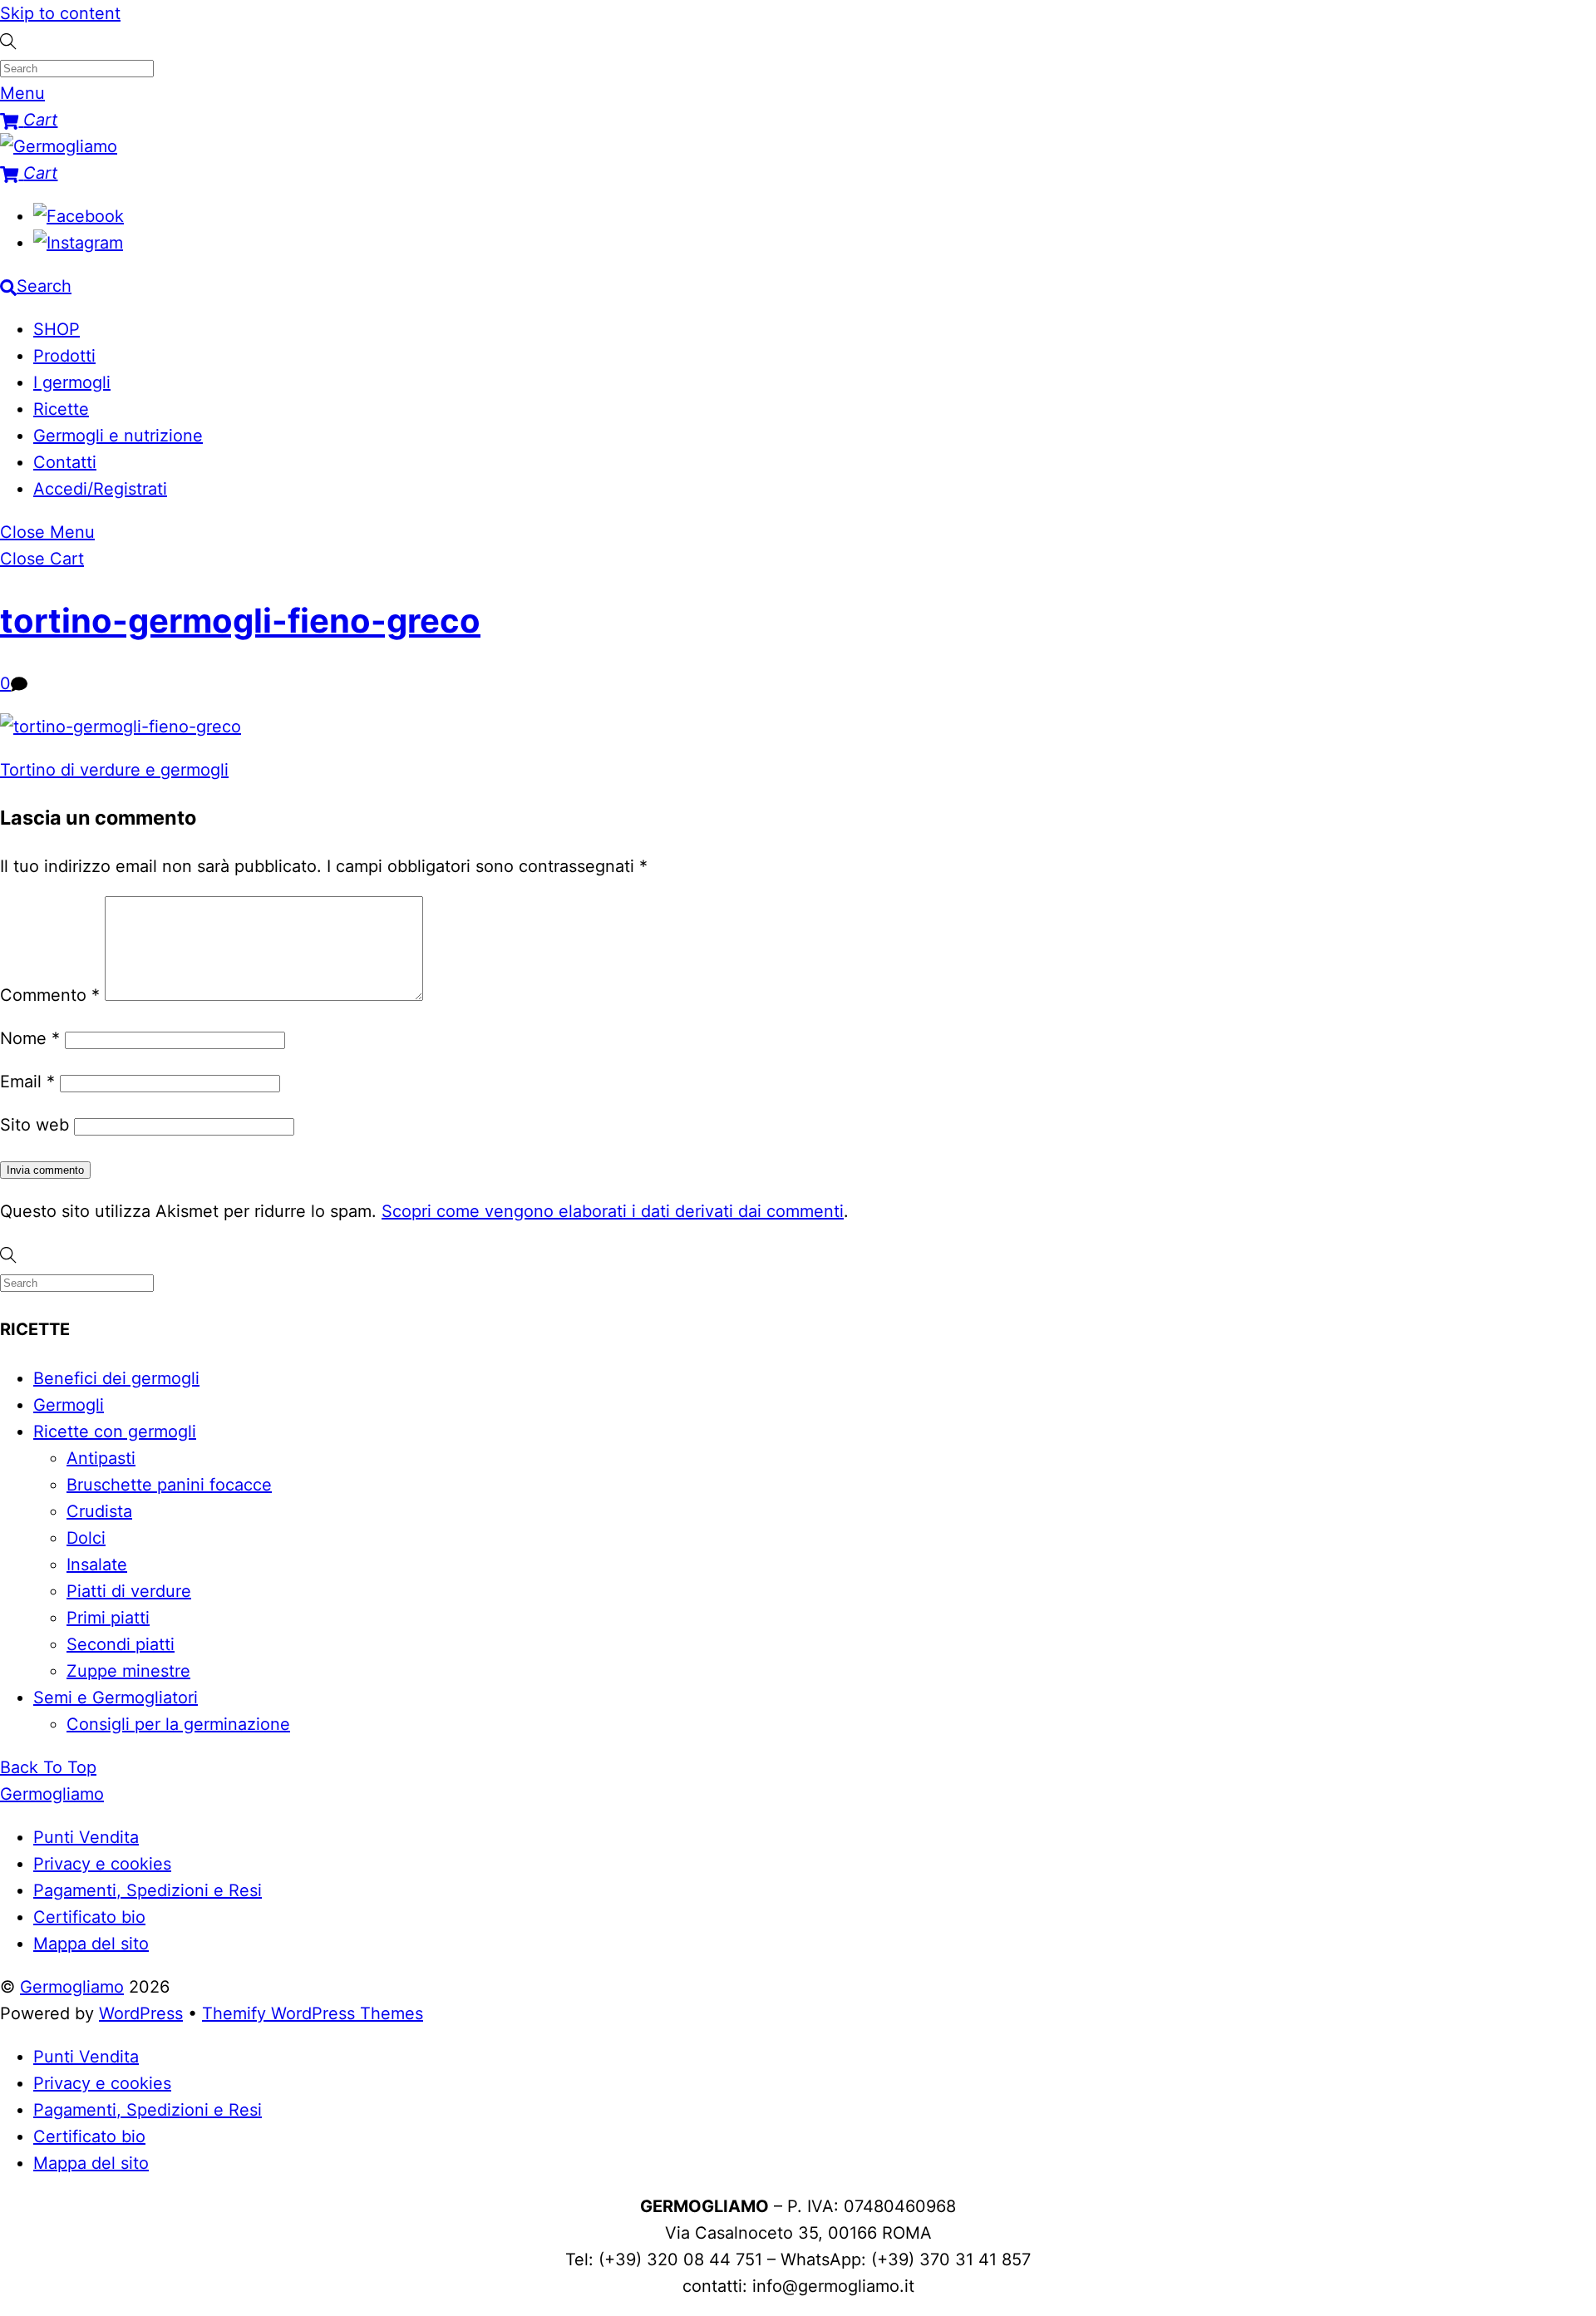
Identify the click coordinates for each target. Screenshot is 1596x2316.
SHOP (57, 329)
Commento (50, 995)
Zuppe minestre (128, 1671)
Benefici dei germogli (116, 1378)
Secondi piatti (121, 1644)
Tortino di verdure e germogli (114, 770)
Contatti (65, 462)
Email (27, 1082)
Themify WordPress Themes (313, 2013)
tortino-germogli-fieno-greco (240, 621)
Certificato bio (89, 1917)
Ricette (61, 409)
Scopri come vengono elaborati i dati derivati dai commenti (613, 1211)
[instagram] (78, 243)
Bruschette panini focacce (169, 1485)
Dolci (86, 1538)
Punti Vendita (86, 1837)
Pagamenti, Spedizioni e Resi (148, 1890)
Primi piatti (108, 1618)
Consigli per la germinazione (178, 1724)
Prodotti (64, 356)
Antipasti (101, 1458)
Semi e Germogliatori (116, 1698)
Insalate (97, 1565)
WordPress (141, 2013)
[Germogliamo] (59, 146)
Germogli (69, 1405)
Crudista (99, 1511)
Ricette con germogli (115, 1431)
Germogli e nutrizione (118, 436)
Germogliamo (72, 1987)
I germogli (72, 382)
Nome (30, 1038)
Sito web (34, 1125)
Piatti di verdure (129, 1591)
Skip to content (60, 13)
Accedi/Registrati (100, 489)
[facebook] (79, 216)
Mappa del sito (91, 1944)
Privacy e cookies (102, 1864)
